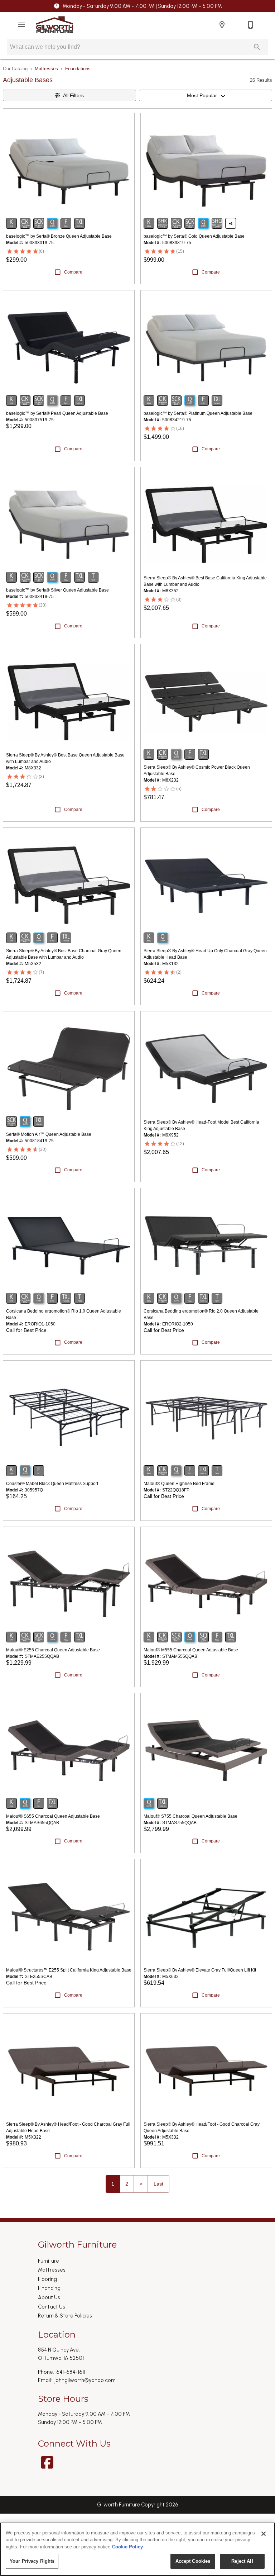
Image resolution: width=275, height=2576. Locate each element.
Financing (49, 2288)
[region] (137, 2549)
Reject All (242, 2561)
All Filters (73, 95)
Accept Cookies (193, 2561)
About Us (49, 2297)
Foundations (78, 69)
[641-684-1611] (251, 25)
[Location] (222, 25)
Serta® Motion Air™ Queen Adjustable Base (49, 1134)
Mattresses (46, 69)
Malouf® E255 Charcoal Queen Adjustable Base (53, 1650)
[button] (21, 25)
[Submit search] (257, 47)
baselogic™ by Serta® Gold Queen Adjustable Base (194, 236)
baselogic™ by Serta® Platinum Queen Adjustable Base (198, 413)
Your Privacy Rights (32, 2561)
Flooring (47, 2279)
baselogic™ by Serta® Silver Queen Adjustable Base (57, 590)
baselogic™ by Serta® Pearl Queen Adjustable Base (57, 413)
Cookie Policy (127, 2547)
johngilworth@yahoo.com (85, 2380)
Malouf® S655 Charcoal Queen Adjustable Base (53, 1816)
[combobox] (206, 95)
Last (158, 2184)
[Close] (264, 2534)
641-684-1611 (71, 2372)
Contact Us (52, 2307)
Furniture (49, 2261)
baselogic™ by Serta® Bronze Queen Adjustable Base (59, 236)
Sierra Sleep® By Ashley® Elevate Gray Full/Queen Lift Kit (200, 1970)
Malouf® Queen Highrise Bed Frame (179, 1484)
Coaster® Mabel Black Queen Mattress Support (52, 1484)
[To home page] (55, 25)
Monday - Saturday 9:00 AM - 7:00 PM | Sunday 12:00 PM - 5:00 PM (142, 6)
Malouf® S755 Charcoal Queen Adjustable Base (190, 1816)
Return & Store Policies (65, 2316)
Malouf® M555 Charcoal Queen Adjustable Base (191, 1650)
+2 (231, 224)
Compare (73, 272)
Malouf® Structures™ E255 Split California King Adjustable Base (69, 1970)
